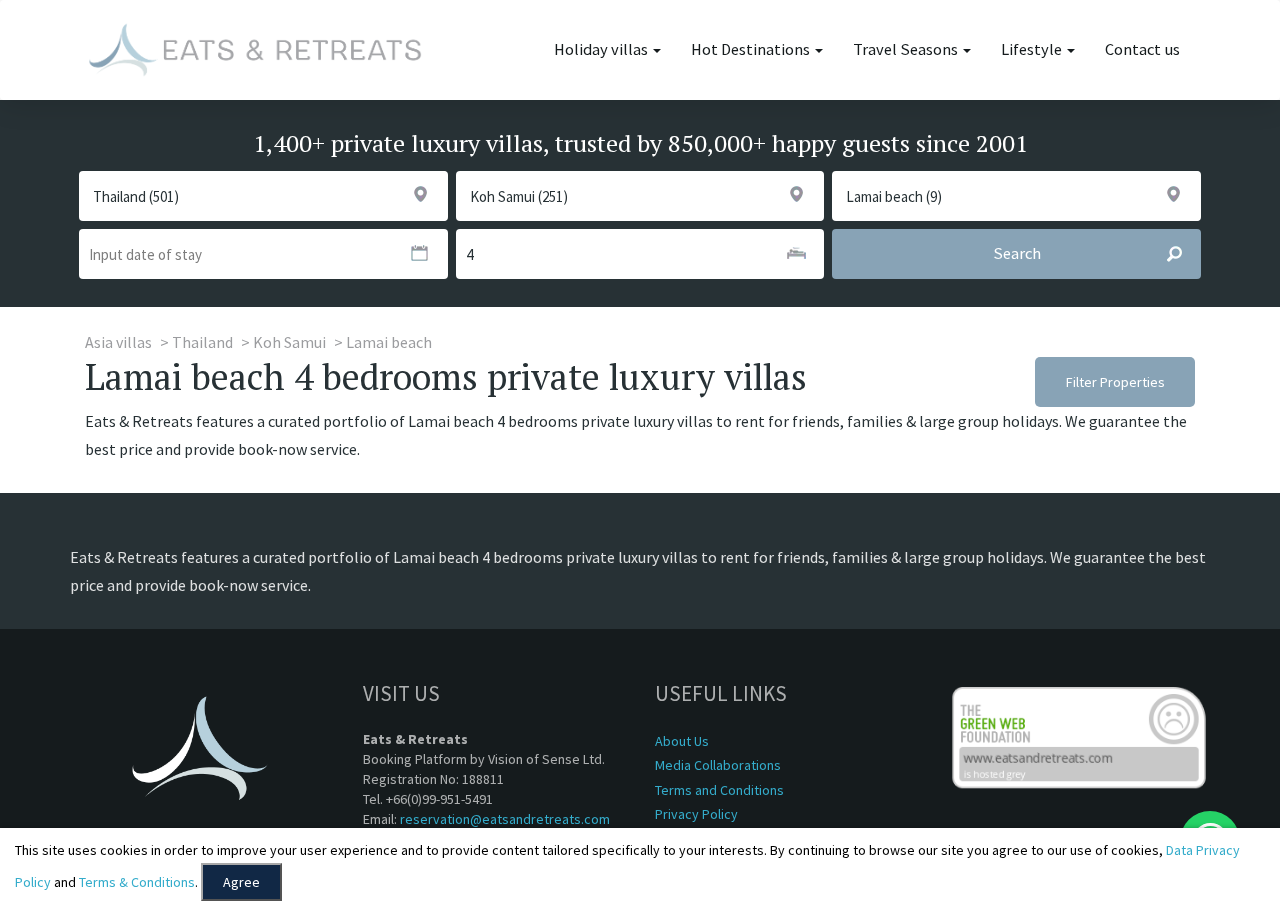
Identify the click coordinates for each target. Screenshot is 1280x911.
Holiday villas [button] (602, 49)
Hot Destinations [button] (752, 49)
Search (1017, 253)
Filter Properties (1115, 382)
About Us (682, 741)
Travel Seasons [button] (907, 49)
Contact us (1142, 49)
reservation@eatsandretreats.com (505, 819)
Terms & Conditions (137, 882)
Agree (241, 882)
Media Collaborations (718, 765)
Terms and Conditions (719, 790)
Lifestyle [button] (1033, 49)
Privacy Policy (696, 814)
